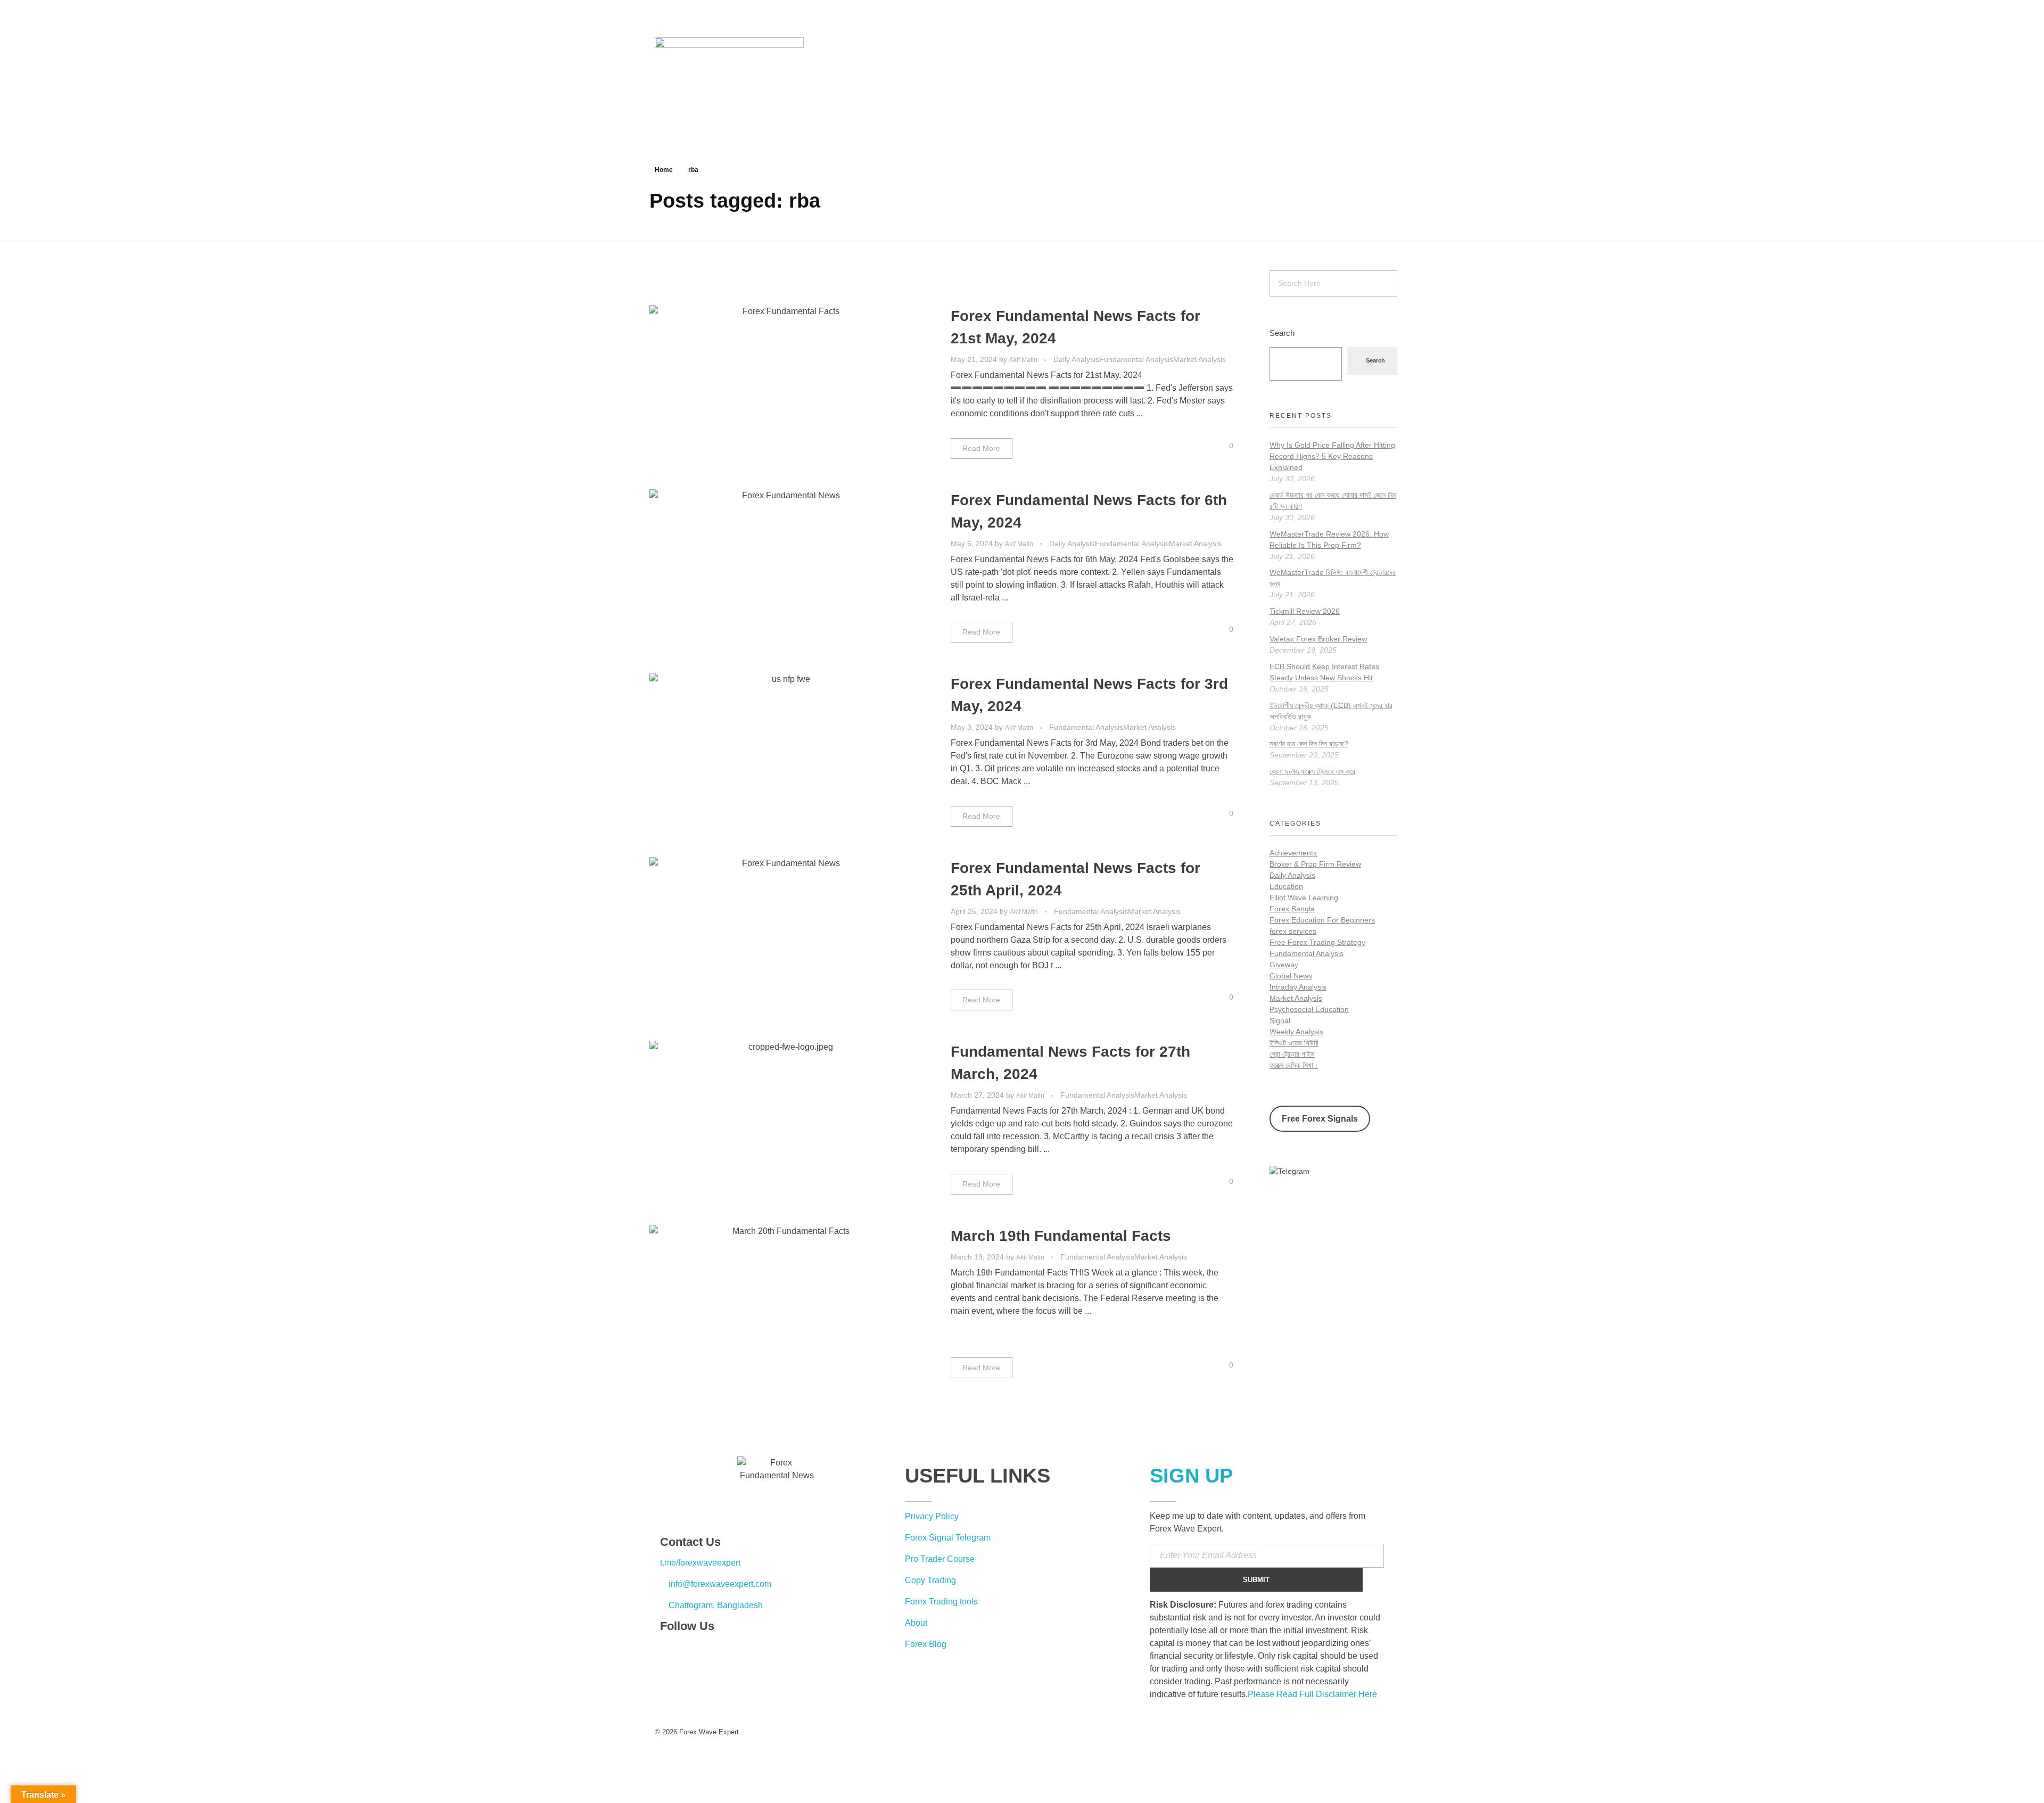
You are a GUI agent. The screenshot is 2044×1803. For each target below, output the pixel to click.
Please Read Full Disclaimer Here (1312, 1694)
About (916, 1623)
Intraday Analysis (1298, 987)
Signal (1280, 1020)
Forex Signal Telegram (948, 1538)
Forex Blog (926, 1644)
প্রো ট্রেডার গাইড (1292, 1054)
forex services (1293, 931)
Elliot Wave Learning (1304, 898)
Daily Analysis (1076, 359)
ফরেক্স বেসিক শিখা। (1294, 1065)
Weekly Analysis (1296, 1032)
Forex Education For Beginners (1322, 920)
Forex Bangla (1292, 909)
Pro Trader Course (940, 1559)
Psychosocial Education (1309, 1009)
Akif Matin (1024, 360)
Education (1286, 886)
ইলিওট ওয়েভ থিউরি (1294, 1043)
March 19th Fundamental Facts (1061, 1236)
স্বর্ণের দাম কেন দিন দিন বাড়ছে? (1309, 744)
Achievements (1293, 853)
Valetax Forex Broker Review (1318, 639)
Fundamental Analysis (1136, 359)
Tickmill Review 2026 (1305, 611)
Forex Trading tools (941, 1602)
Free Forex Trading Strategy (1317, 942)
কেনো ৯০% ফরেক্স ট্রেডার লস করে (1312, 771)
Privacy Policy (932, 1516)
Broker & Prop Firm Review (1315, 864)
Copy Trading (930, 1580)
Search (1282, 333)
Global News (1291, 976)
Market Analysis (1200, 359)
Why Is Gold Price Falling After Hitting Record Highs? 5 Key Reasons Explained (1332, 456)
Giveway (1284, 965)
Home (664, 170)
